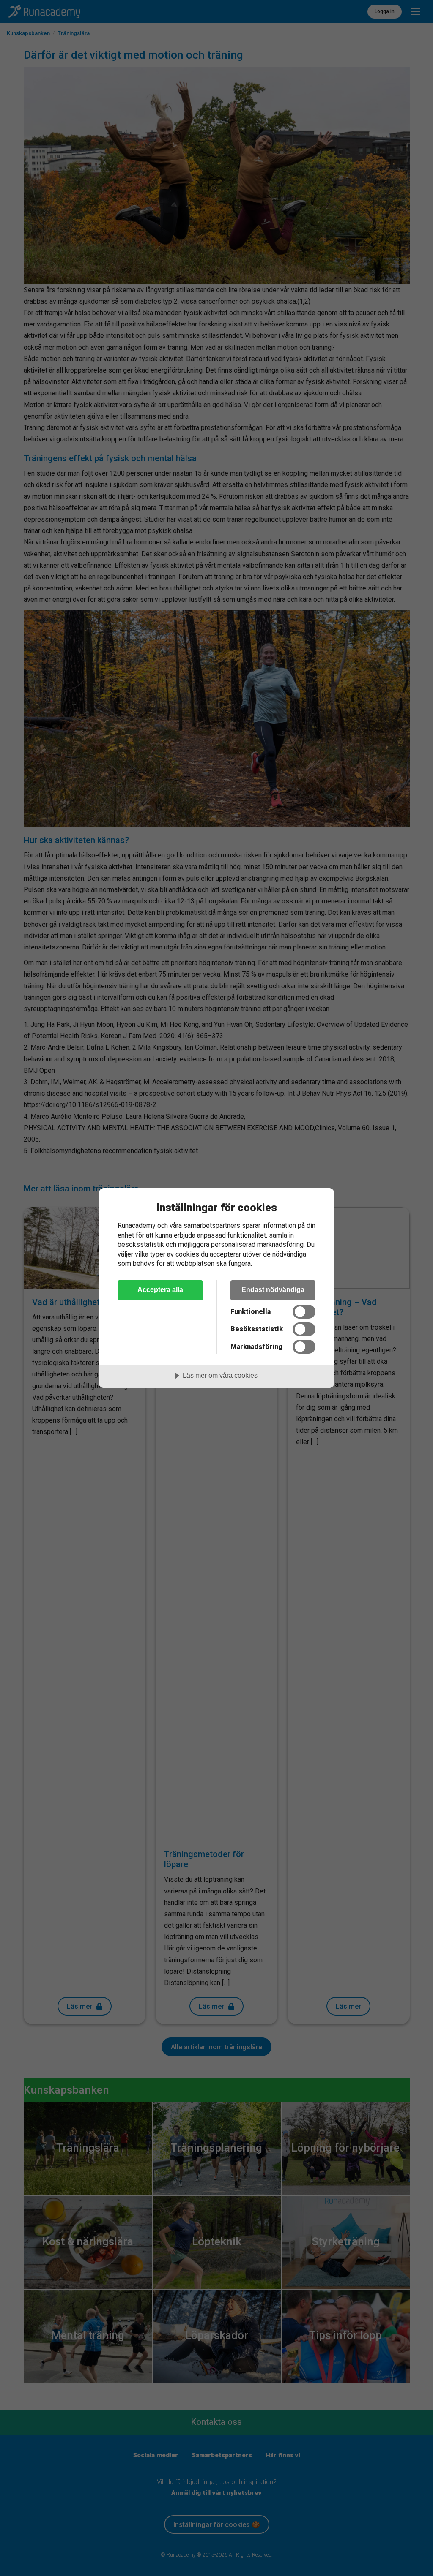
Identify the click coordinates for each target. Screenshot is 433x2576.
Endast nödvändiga (273, 1289)
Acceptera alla (160, 1289)
